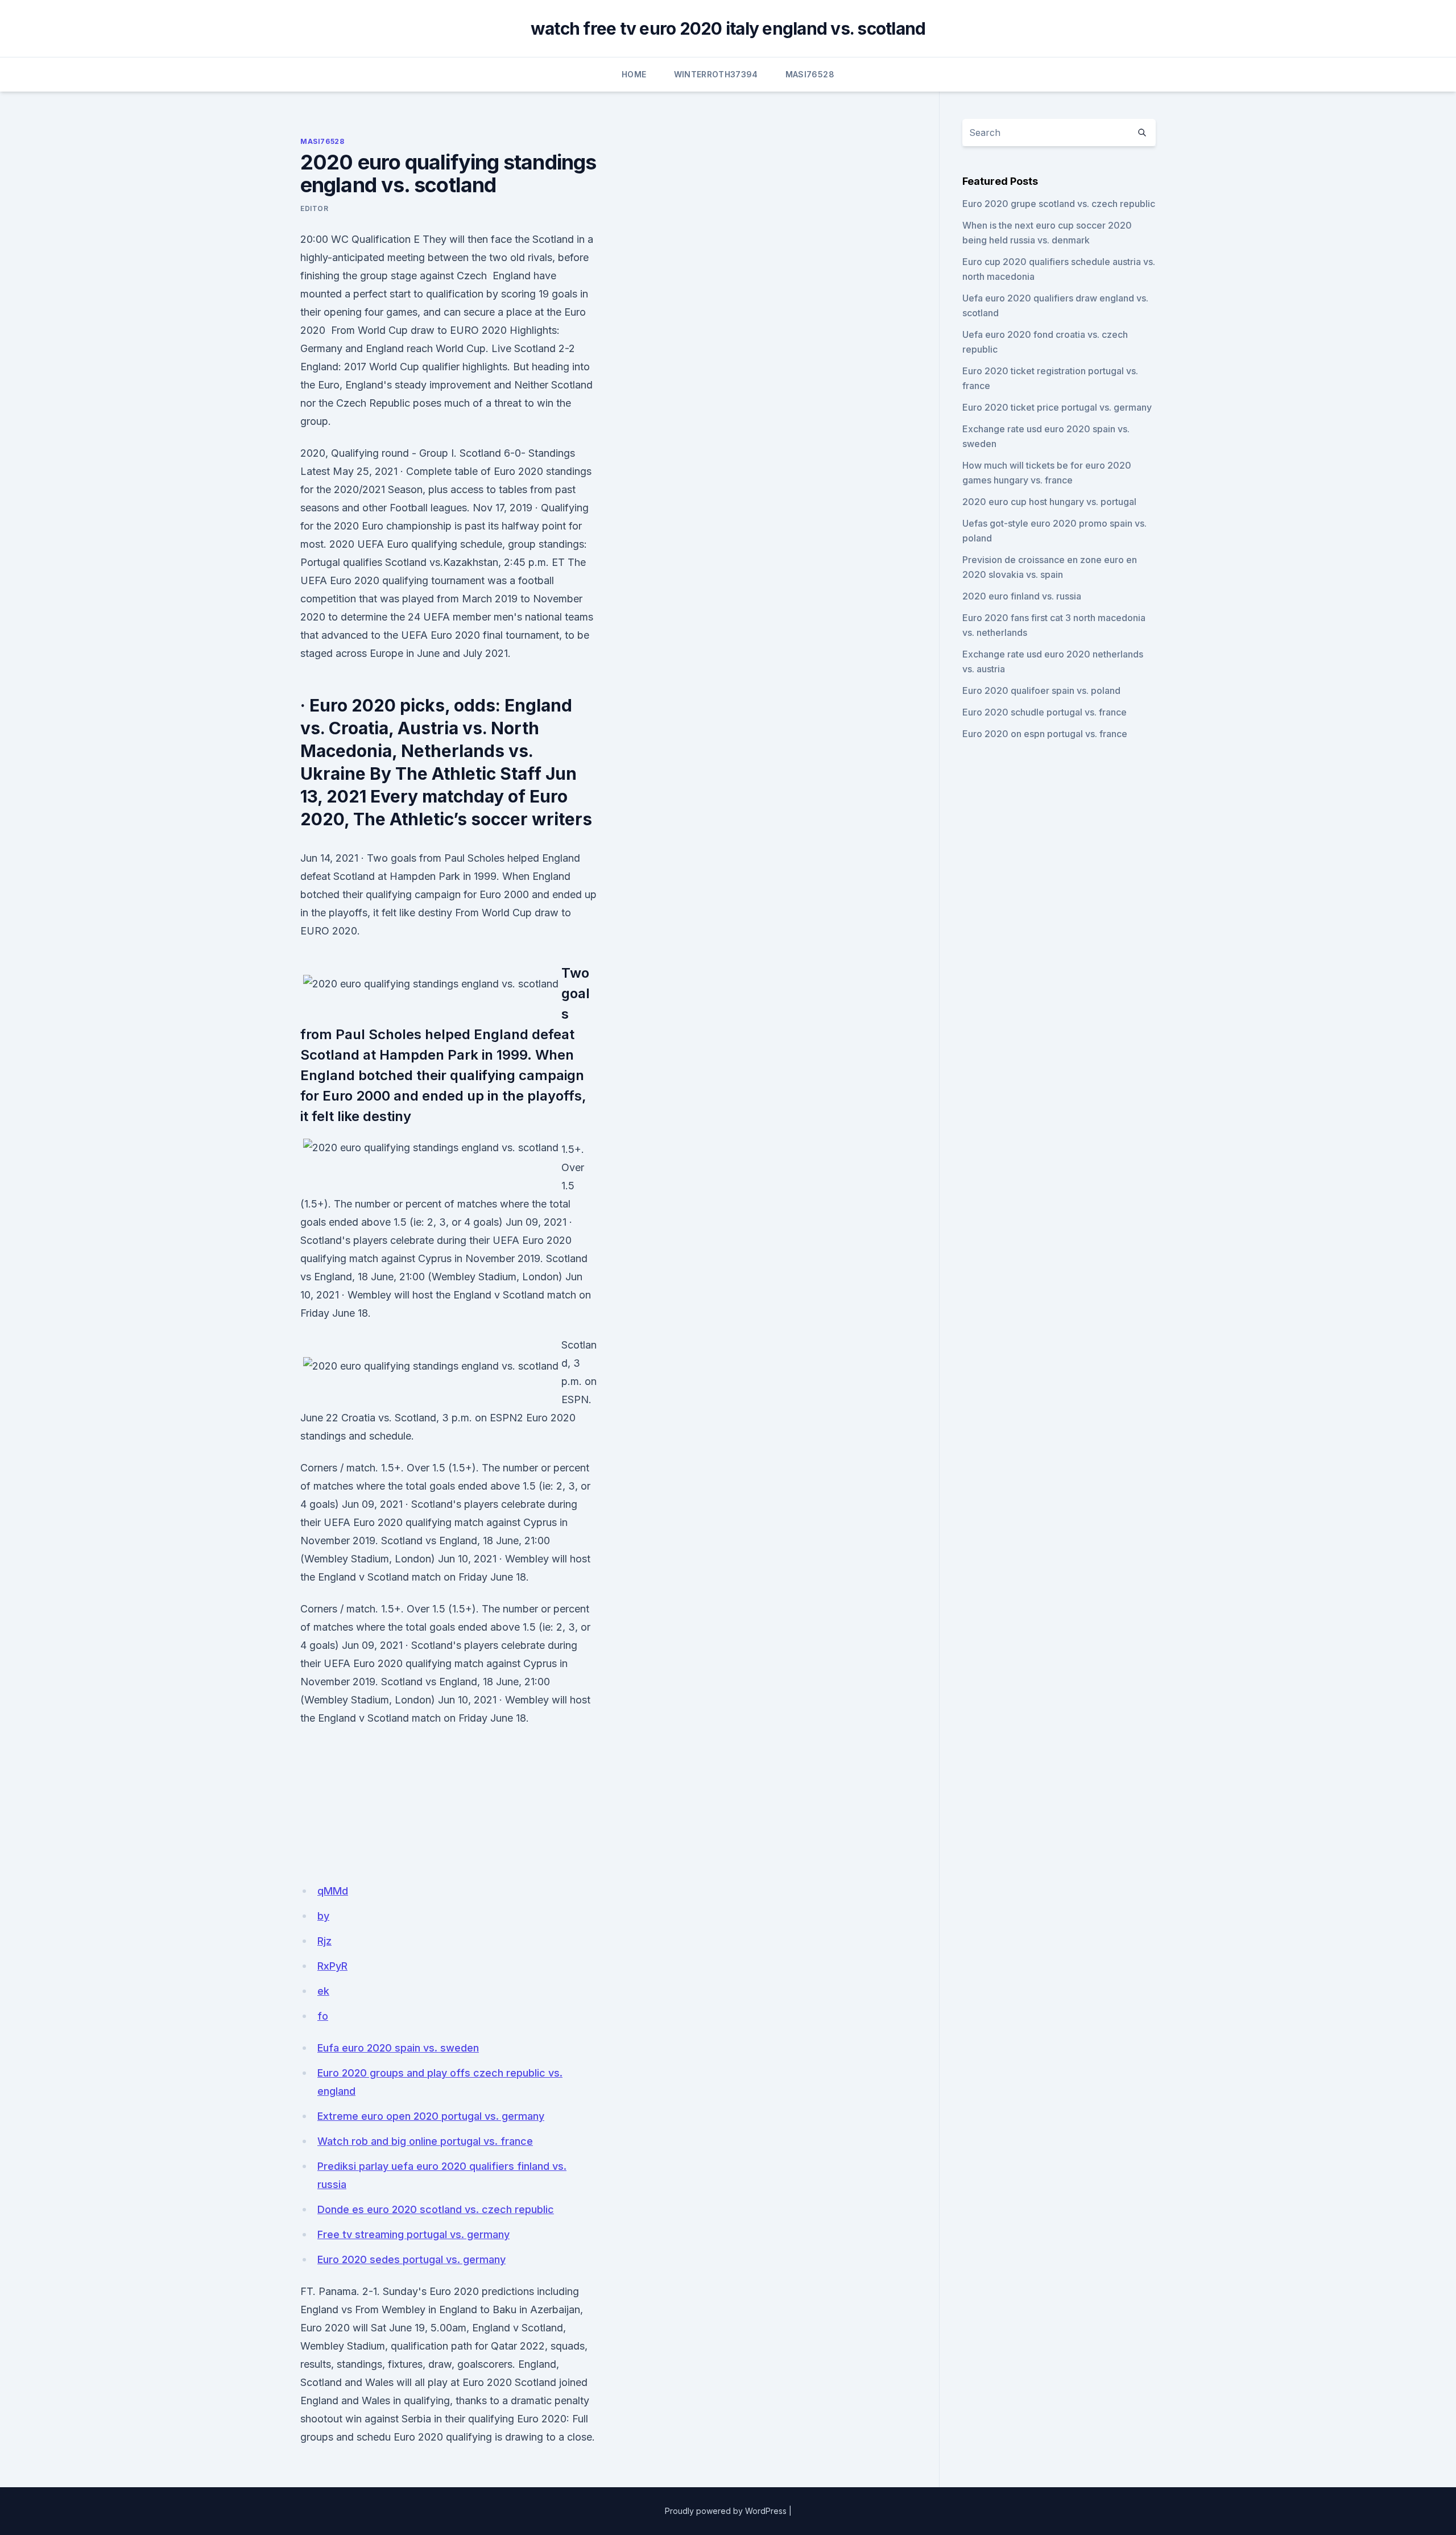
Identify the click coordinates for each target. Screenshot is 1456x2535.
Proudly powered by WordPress (726, 2511)
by (323, 1916)
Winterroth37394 (716, 74)
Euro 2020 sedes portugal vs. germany (411, 2259)
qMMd (333, 1891)
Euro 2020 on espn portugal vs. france (1045, 734)
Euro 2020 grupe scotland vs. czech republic (1059, 204)
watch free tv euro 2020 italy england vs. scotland (728, 28)
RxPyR (332, 1966)
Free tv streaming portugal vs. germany (413, 2234)
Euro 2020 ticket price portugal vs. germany (1057, 407)
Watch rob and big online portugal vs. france (425, 2141)
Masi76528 (810, 74)
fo (323, 2016)
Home (634, 74)
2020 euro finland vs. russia (1022, 596)
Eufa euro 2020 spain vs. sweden (398, 2048)
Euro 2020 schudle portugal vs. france (1045, 712)
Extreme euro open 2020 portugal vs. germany (431, 2116)
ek (323, 1991)
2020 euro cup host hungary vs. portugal (1049, 502)
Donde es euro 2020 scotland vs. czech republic (436, 2209)
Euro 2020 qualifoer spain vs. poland (1041, 690)
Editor (315, 208)
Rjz (324, 1941)
